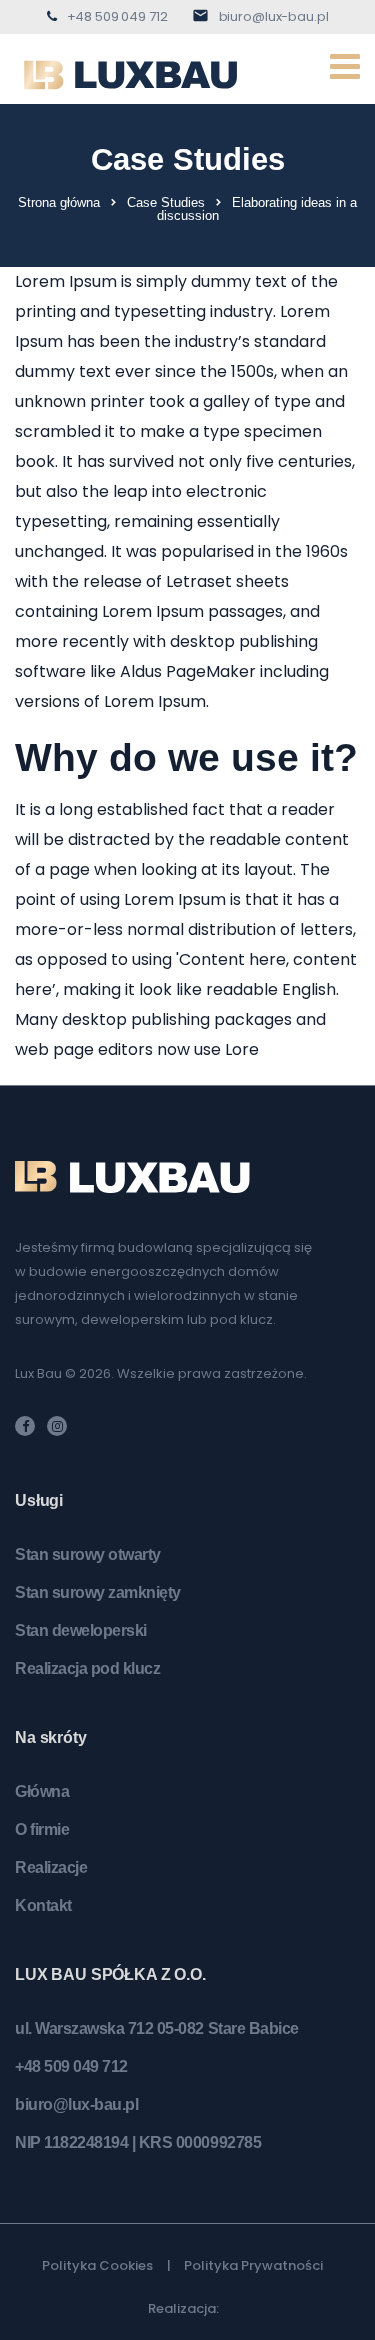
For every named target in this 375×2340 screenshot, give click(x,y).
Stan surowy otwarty (88, 1554)
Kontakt (43, 1905)
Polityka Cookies (97, 2265)
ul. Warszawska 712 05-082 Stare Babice (157, 2028)
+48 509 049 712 (117, 16)
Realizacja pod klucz (87, 1668)
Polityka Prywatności (253, 2265)
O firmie (42, 1829)
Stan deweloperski (81, 1630)
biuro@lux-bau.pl (274, 16)
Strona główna (59, 202)
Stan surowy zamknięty (98, 1592)
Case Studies (166, 202)
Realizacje (51, 1867)
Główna (42, 1791)
